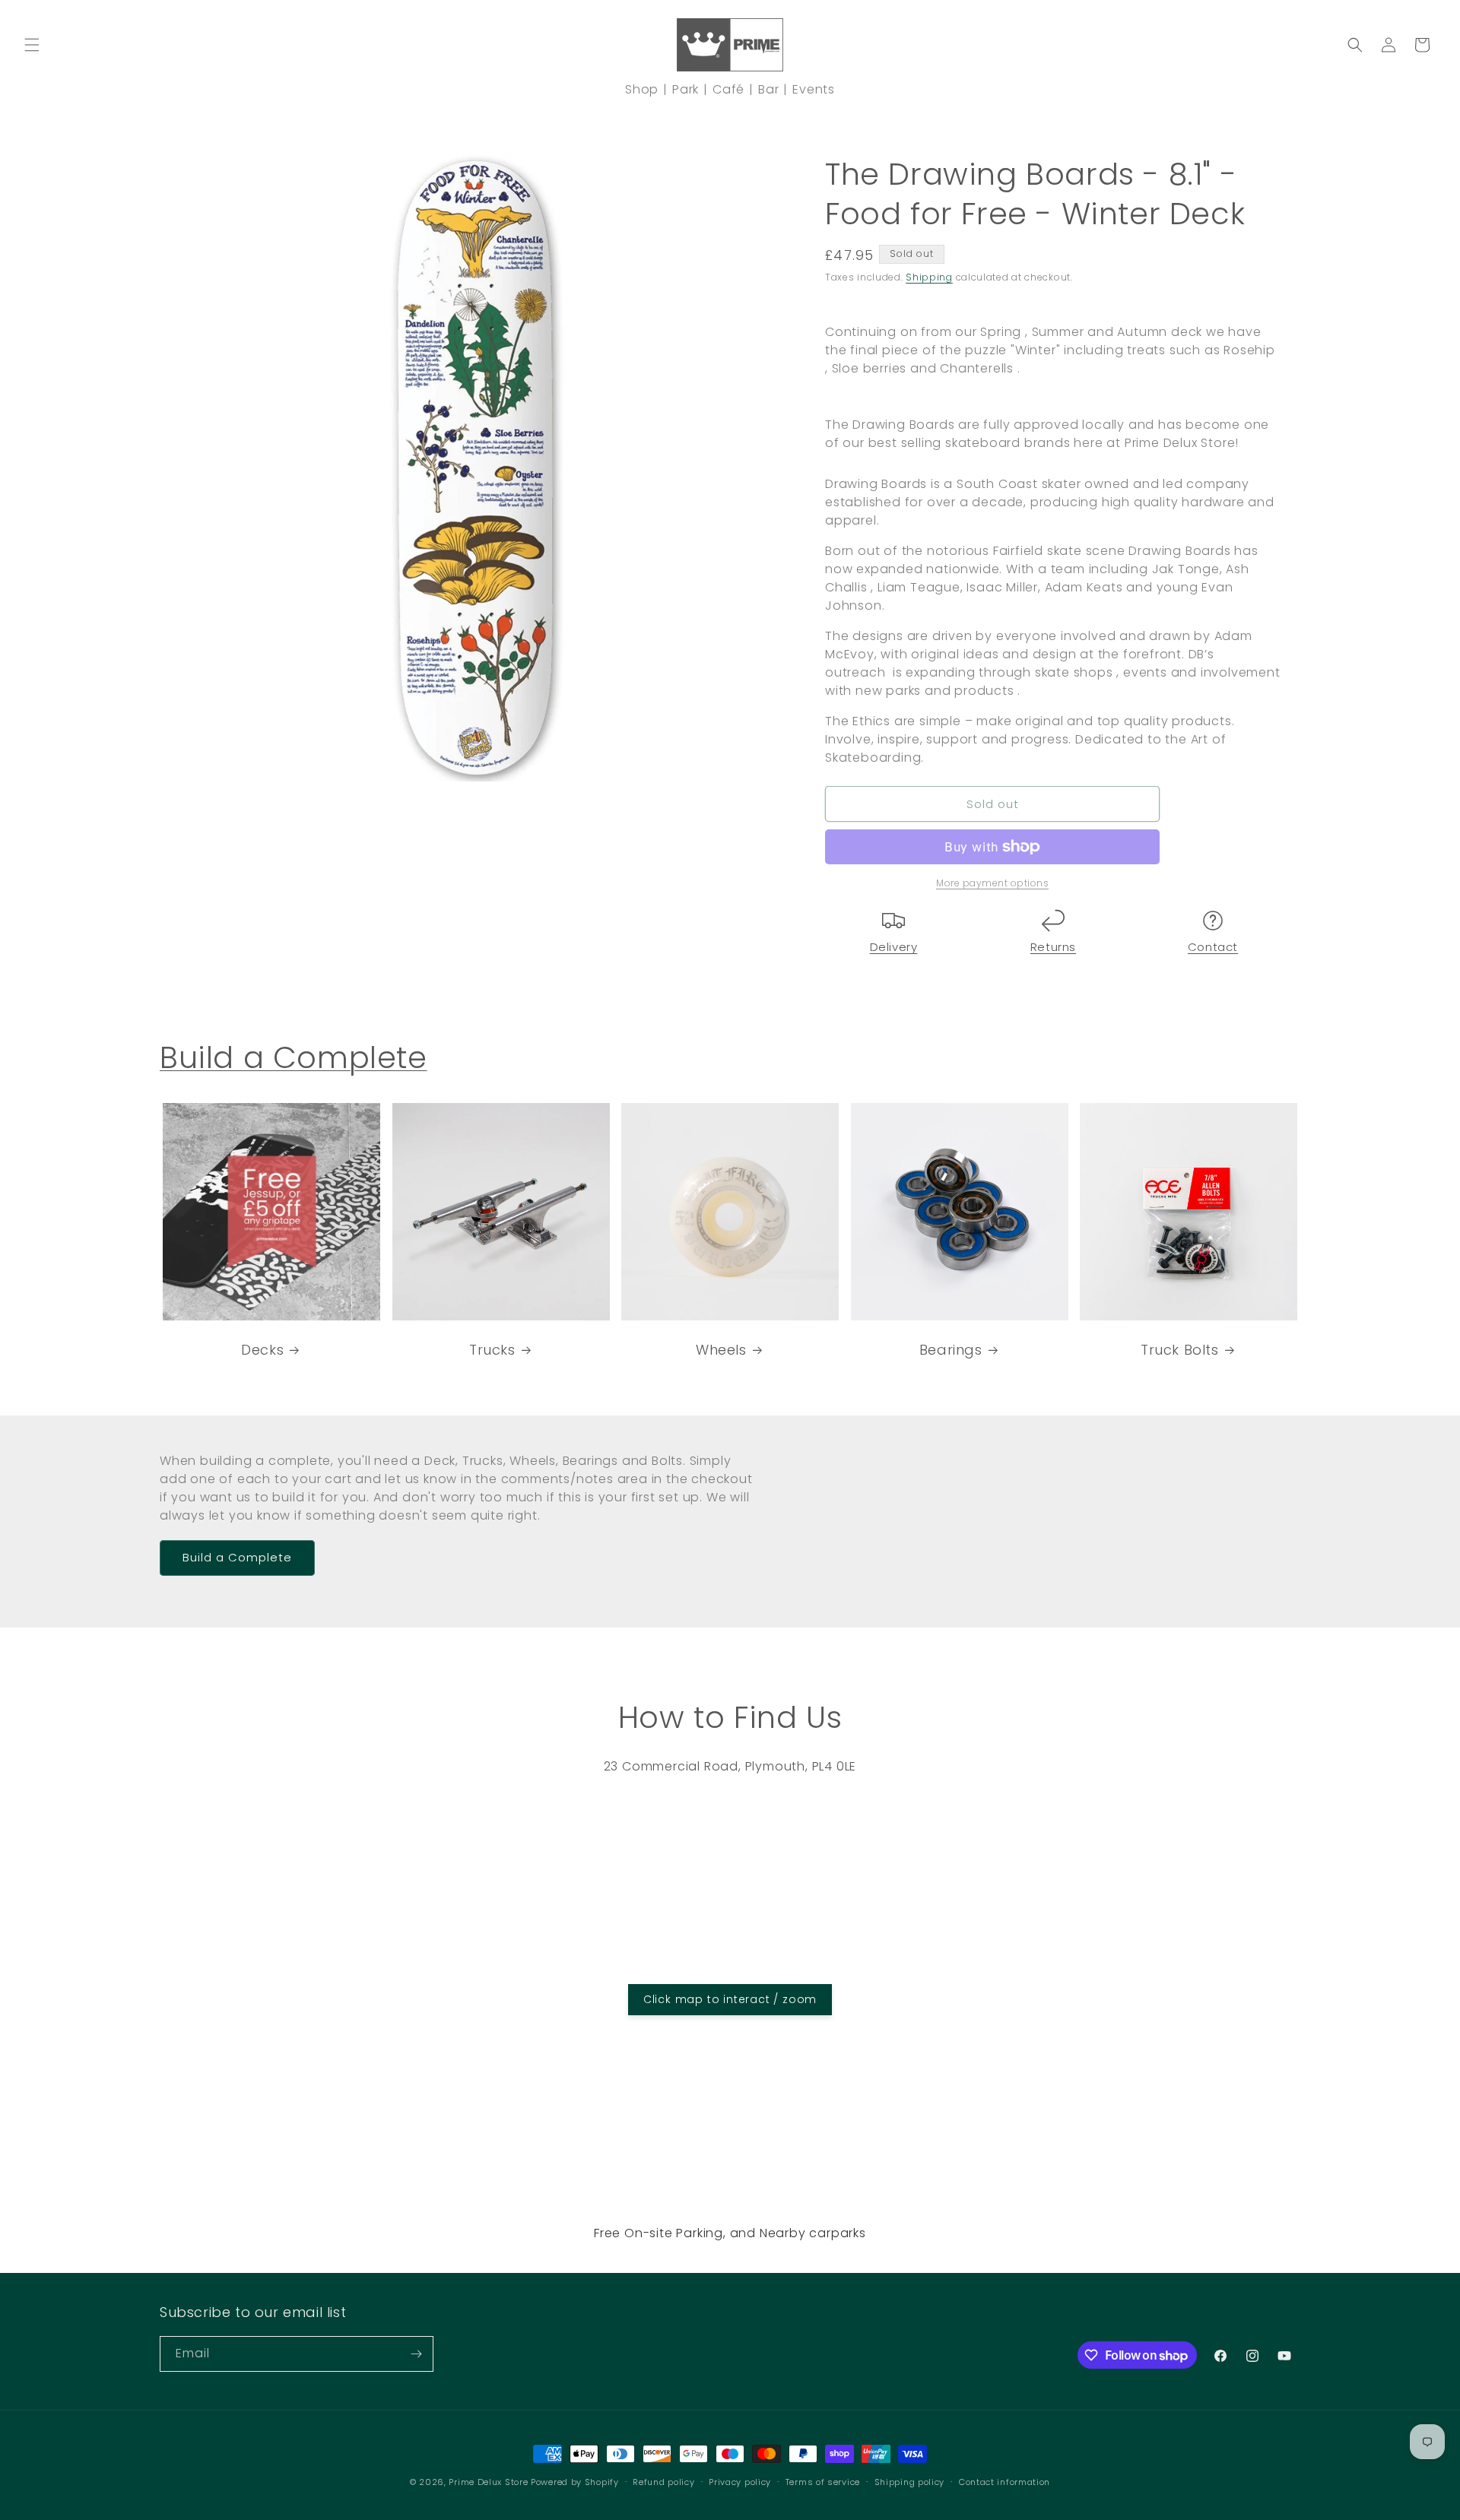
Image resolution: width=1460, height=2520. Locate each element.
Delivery (894, 947)
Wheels (721, 1349)
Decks (262, 1349)
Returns (1053, 947)
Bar (768, 89)
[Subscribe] (416, 2354)
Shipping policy (910, 2482)
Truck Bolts (1180, 1349)
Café (728, 89)
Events (814, 89)
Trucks (492, 1349)
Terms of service (823, 2482)
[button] (32, 45)
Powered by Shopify (575, 2482)
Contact (1213, 947)
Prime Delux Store (488, 2482)
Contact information (1005, 2482)
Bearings (951, 1349)
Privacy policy (740, 2482)
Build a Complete (294, 1057)
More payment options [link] (992, 883)
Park (686, 89)
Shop (642, 89)
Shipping (929, 277)
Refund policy (663, 2482)
